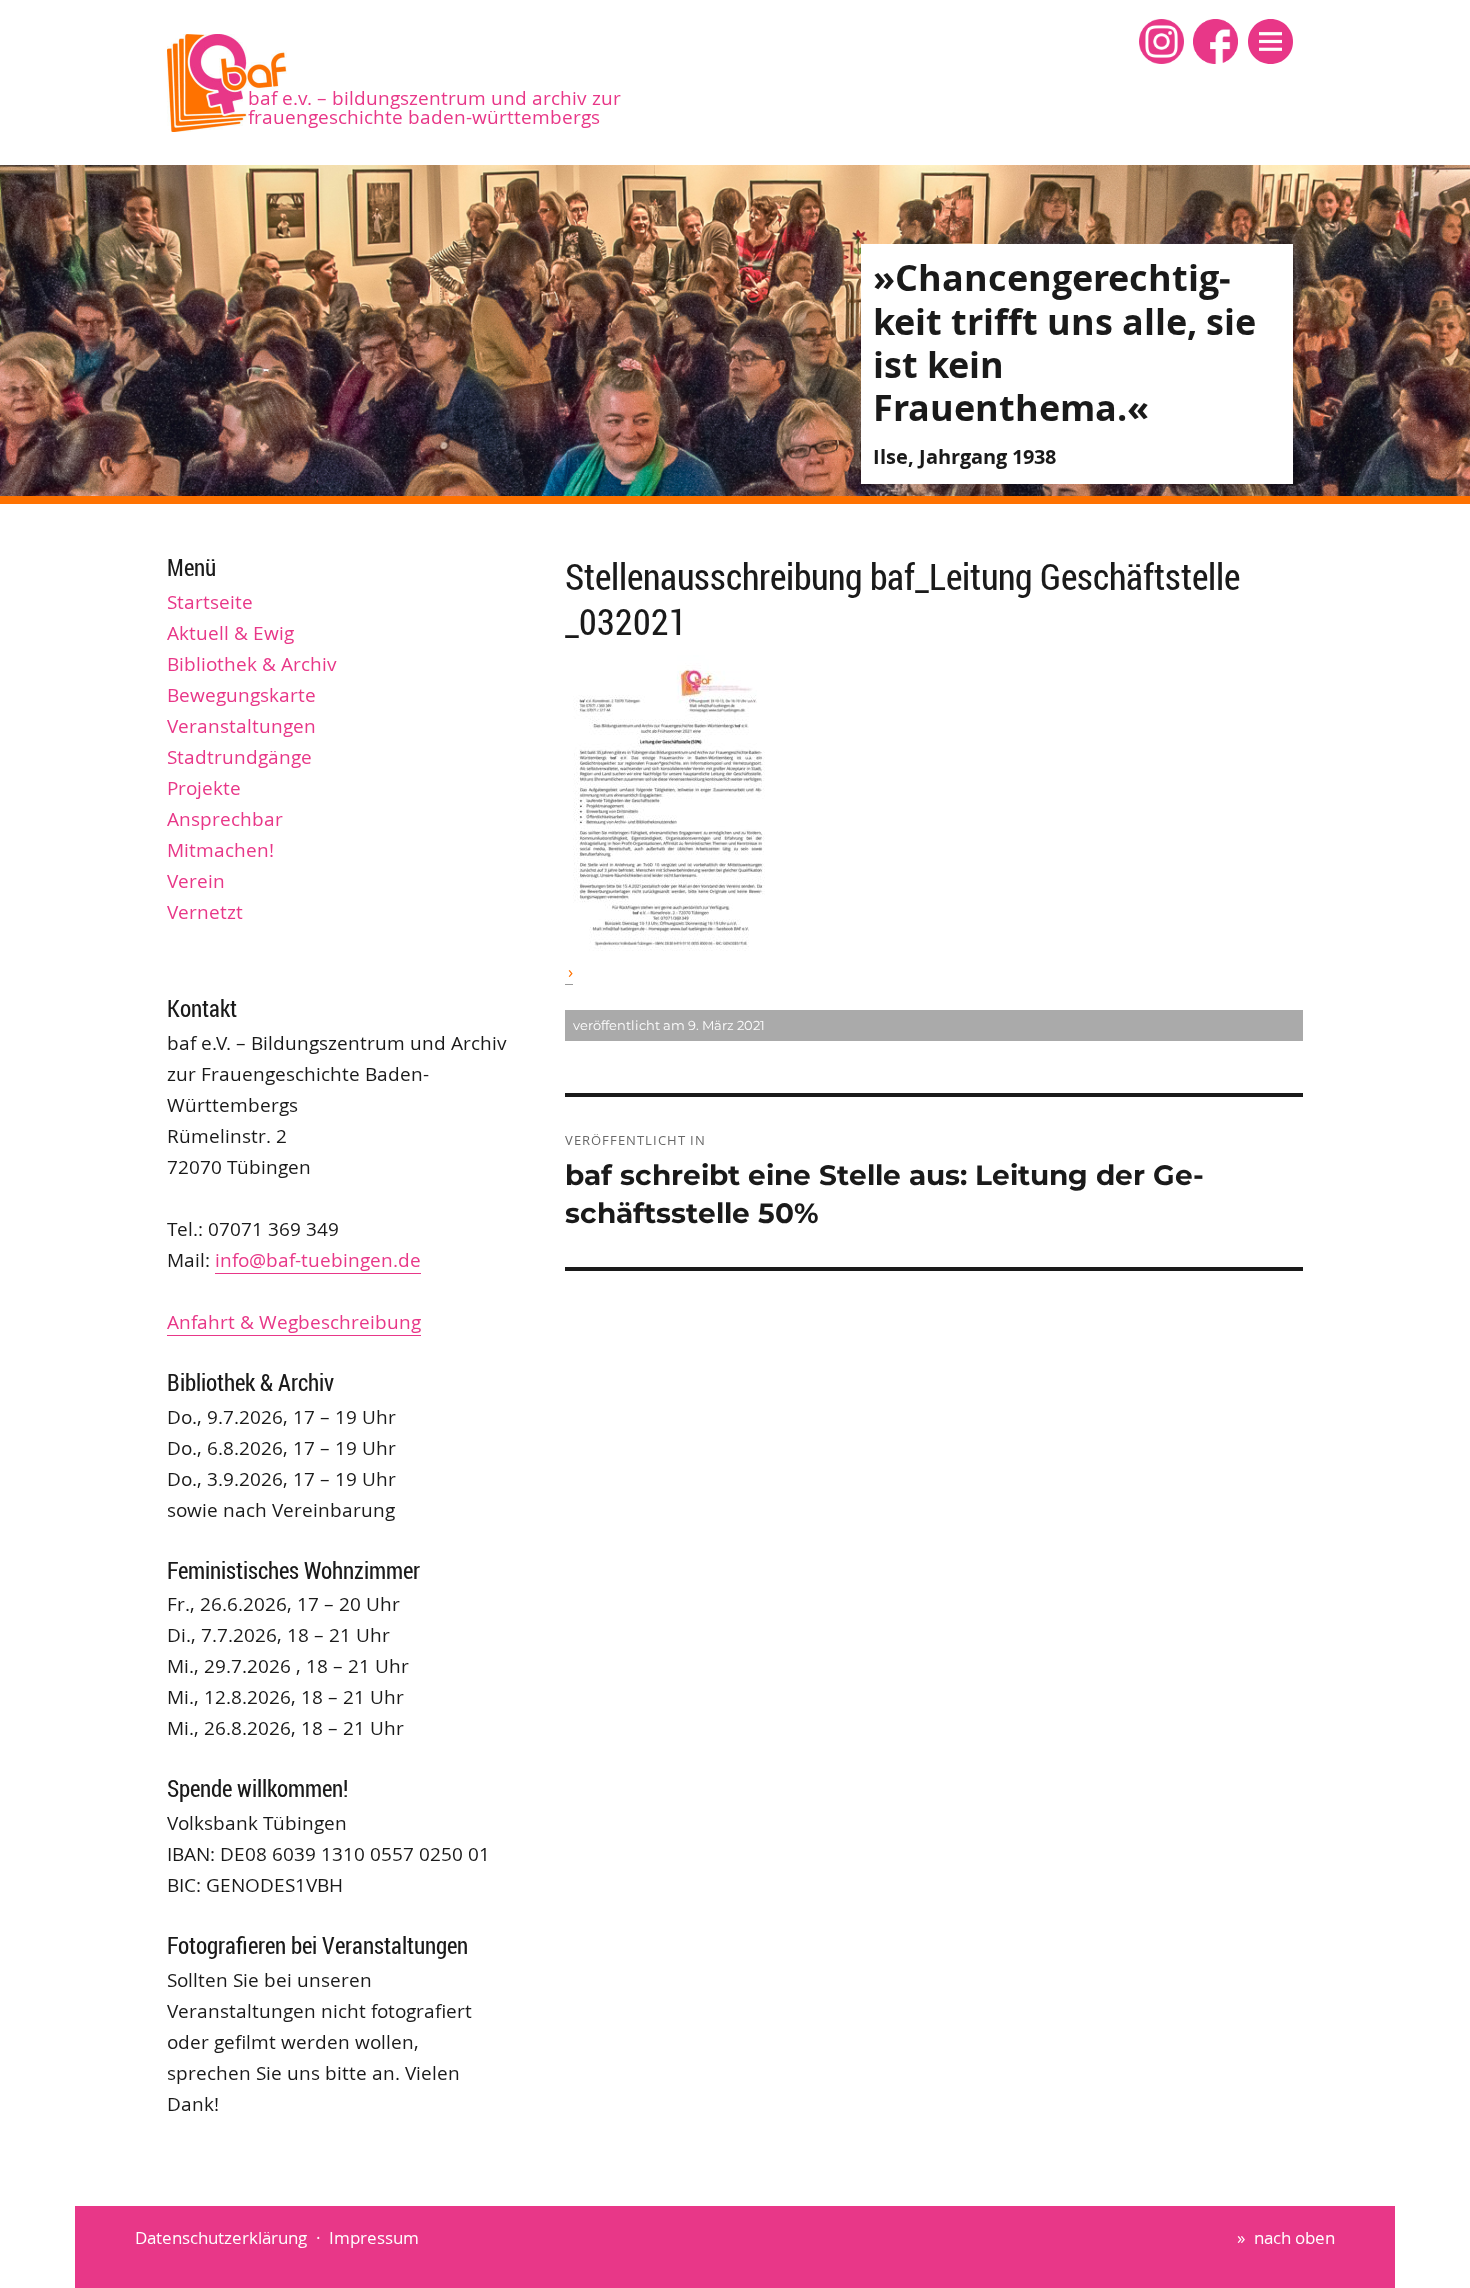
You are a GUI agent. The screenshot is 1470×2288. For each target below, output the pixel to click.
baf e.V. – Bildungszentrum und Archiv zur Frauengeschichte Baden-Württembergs (434, 107)
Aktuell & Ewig (230, 633)
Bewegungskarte (241, 695)
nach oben (1294, 2237)
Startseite (210, 602)
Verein (196, 881)
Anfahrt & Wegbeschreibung (294, 1322)
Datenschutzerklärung (221, 2237)
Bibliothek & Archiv (252, 664)
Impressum (374, 2237)
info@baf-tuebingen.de (318, 1260)
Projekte (204, 788)
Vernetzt (205, 912)
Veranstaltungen (241, 726)
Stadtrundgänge (239, 757)
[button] (1270, 41)
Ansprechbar (225, 819)
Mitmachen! (220, 850)
